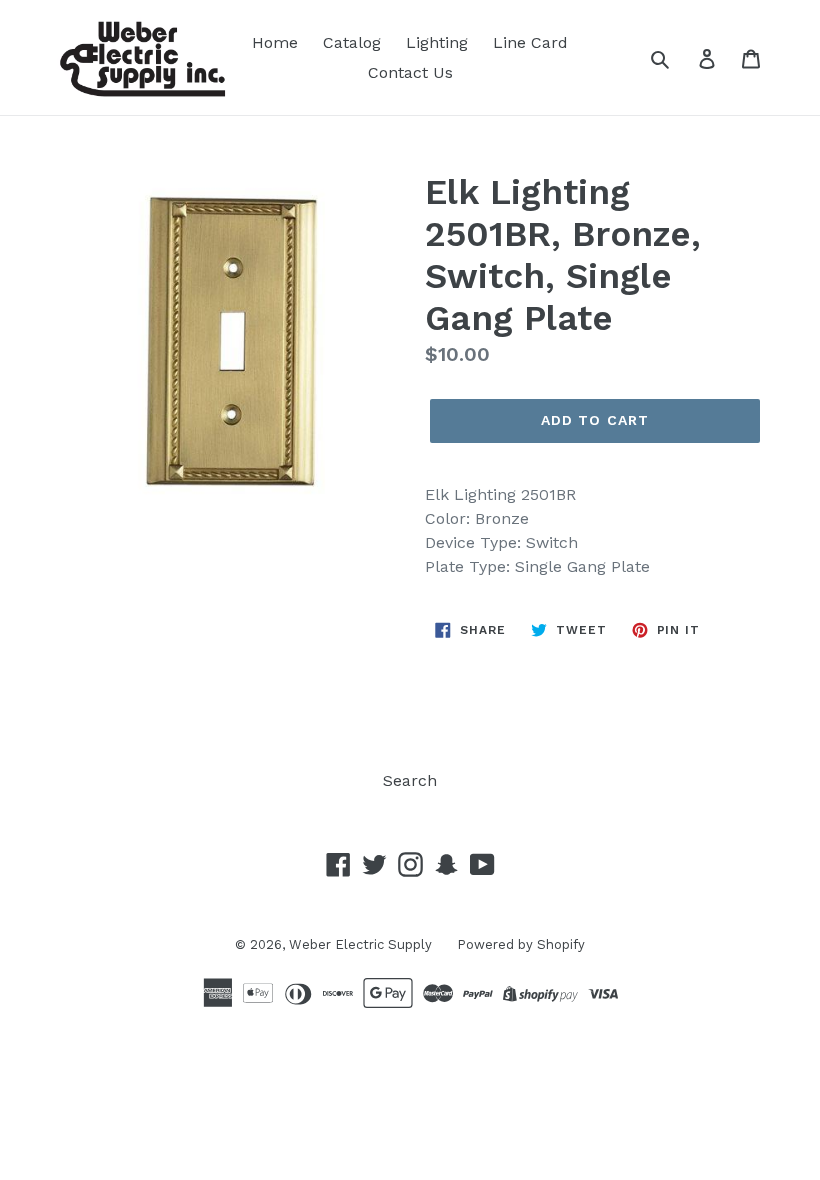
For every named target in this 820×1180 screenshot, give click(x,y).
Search (410, 780)
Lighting (437, 42)
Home (275, 42)
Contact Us (410, 72)
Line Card (530, 42)
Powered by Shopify (521, 944)
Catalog (352, 42)
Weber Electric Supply (360, 944)
